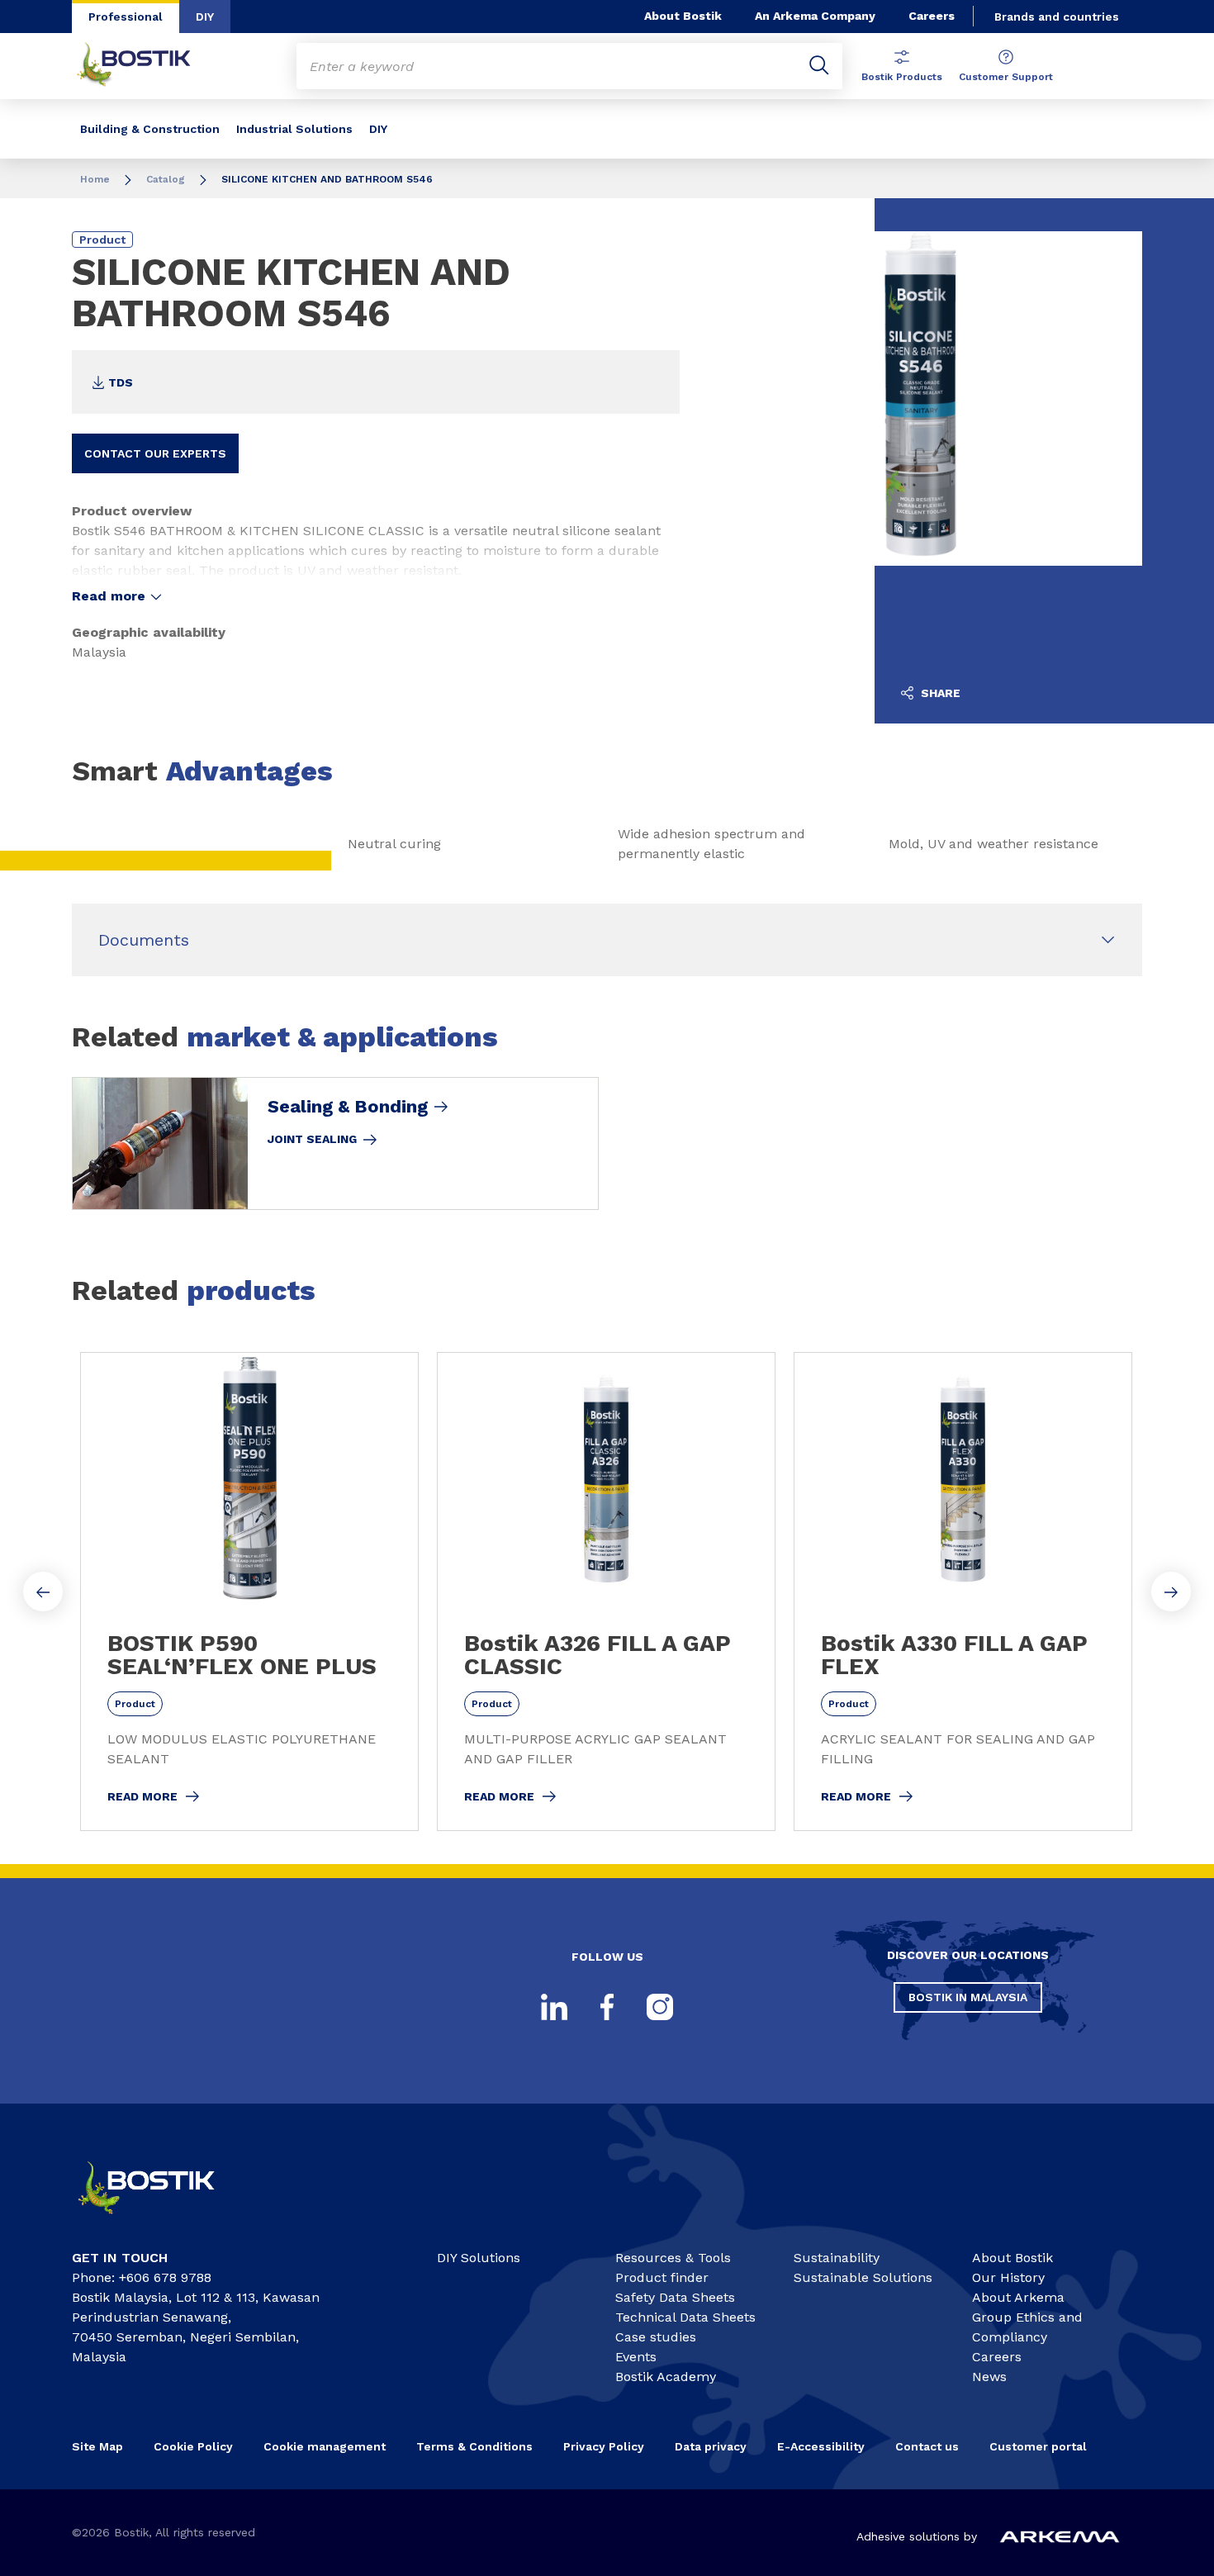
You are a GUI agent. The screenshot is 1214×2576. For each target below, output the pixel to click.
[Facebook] (607, 2007)
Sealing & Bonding (348, 1107)
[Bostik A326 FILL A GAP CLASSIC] (606, 1592)
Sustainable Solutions (863, 2277)
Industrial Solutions (294, 129)
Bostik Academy (666, 2377)
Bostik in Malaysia (968, 1997)
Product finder (662, 2277)
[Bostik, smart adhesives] (161, 2221)
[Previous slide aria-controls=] (43, 1592)
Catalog (166, 179)
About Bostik (683, 16)
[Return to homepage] (146, 66)
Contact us (927, 2446)
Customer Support (1006, 77)
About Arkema (1018, 2297)
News (989, 2377)
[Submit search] (819, 66)
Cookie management (325, 2446)
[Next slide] (1171, 1592)
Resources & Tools (673, 2258)
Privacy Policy (604, 2446)
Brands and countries (1057, 17)
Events (636, 2357)
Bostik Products (902, 77)
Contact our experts (155, 453)
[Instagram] (660, 2007)
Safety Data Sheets (675, 2297)
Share (939, 693)
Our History (1008, 2277)
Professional (126, 17)
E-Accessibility (821, 2446)
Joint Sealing (312, 1139)
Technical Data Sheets (685, 2317)
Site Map (97, 2446)
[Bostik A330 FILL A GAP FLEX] (963, 1592)
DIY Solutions (479, 2258)
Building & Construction (150, 129)
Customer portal (1040, 2446)
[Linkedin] (554, 2007)
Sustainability (837, 2258)
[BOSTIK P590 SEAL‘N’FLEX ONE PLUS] (249, 1592)
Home (95, 179)
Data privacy (711, 2446)
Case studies (656, 2337)
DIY (205, 17)
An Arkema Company (815, 16)
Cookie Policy (193, 2446)
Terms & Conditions (474, 2446)
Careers (932, 16)
